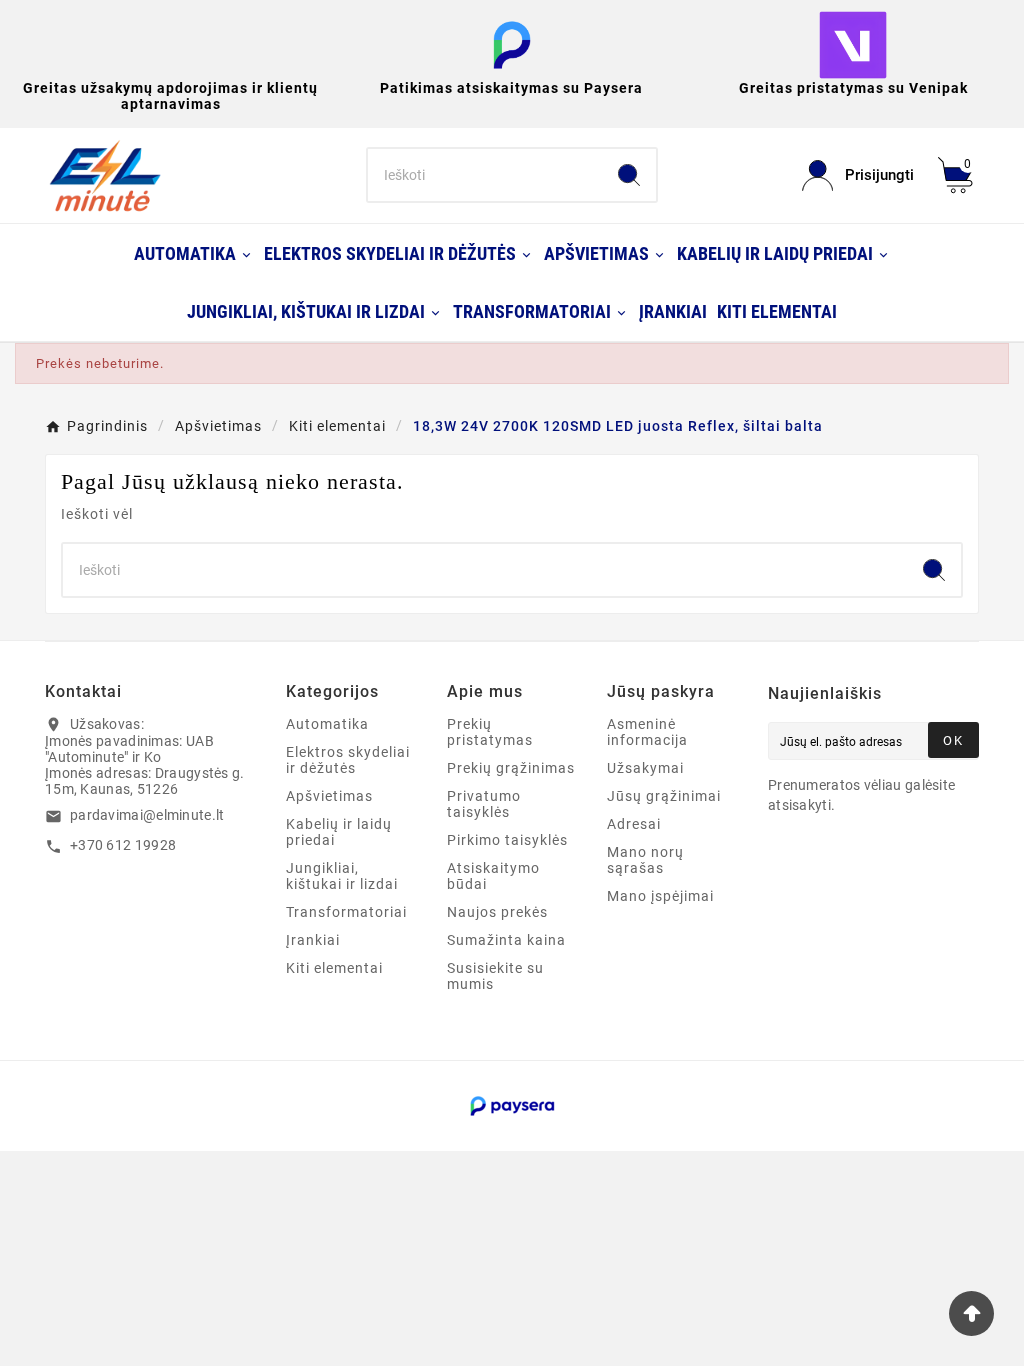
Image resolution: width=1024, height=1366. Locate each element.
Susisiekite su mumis (495, 976)
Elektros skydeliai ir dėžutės (348, 760)
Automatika (327, 724)
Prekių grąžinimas (511, 768)
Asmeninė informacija (647, 732)
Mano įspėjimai (660, 896)
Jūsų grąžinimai (664, 796)
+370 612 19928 (123, 845)
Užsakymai (645, 768)
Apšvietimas (329, 796)
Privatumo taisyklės (484, 804)
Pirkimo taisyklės (507, 840)
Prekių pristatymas (490, 732)
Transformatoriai (346, 912)
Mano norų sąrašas (645, 860)
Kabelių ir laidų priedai (339, 832)
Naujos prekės (497, 912)
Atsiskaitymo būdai (493, 876)
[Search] (629, 175)
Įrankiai (313, 940)
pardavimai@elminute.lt (147, 815)
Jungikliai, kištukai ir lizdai (342, 876)
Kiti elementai (334, 968)
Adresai (634, 824)
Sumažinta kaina (506, 940)
